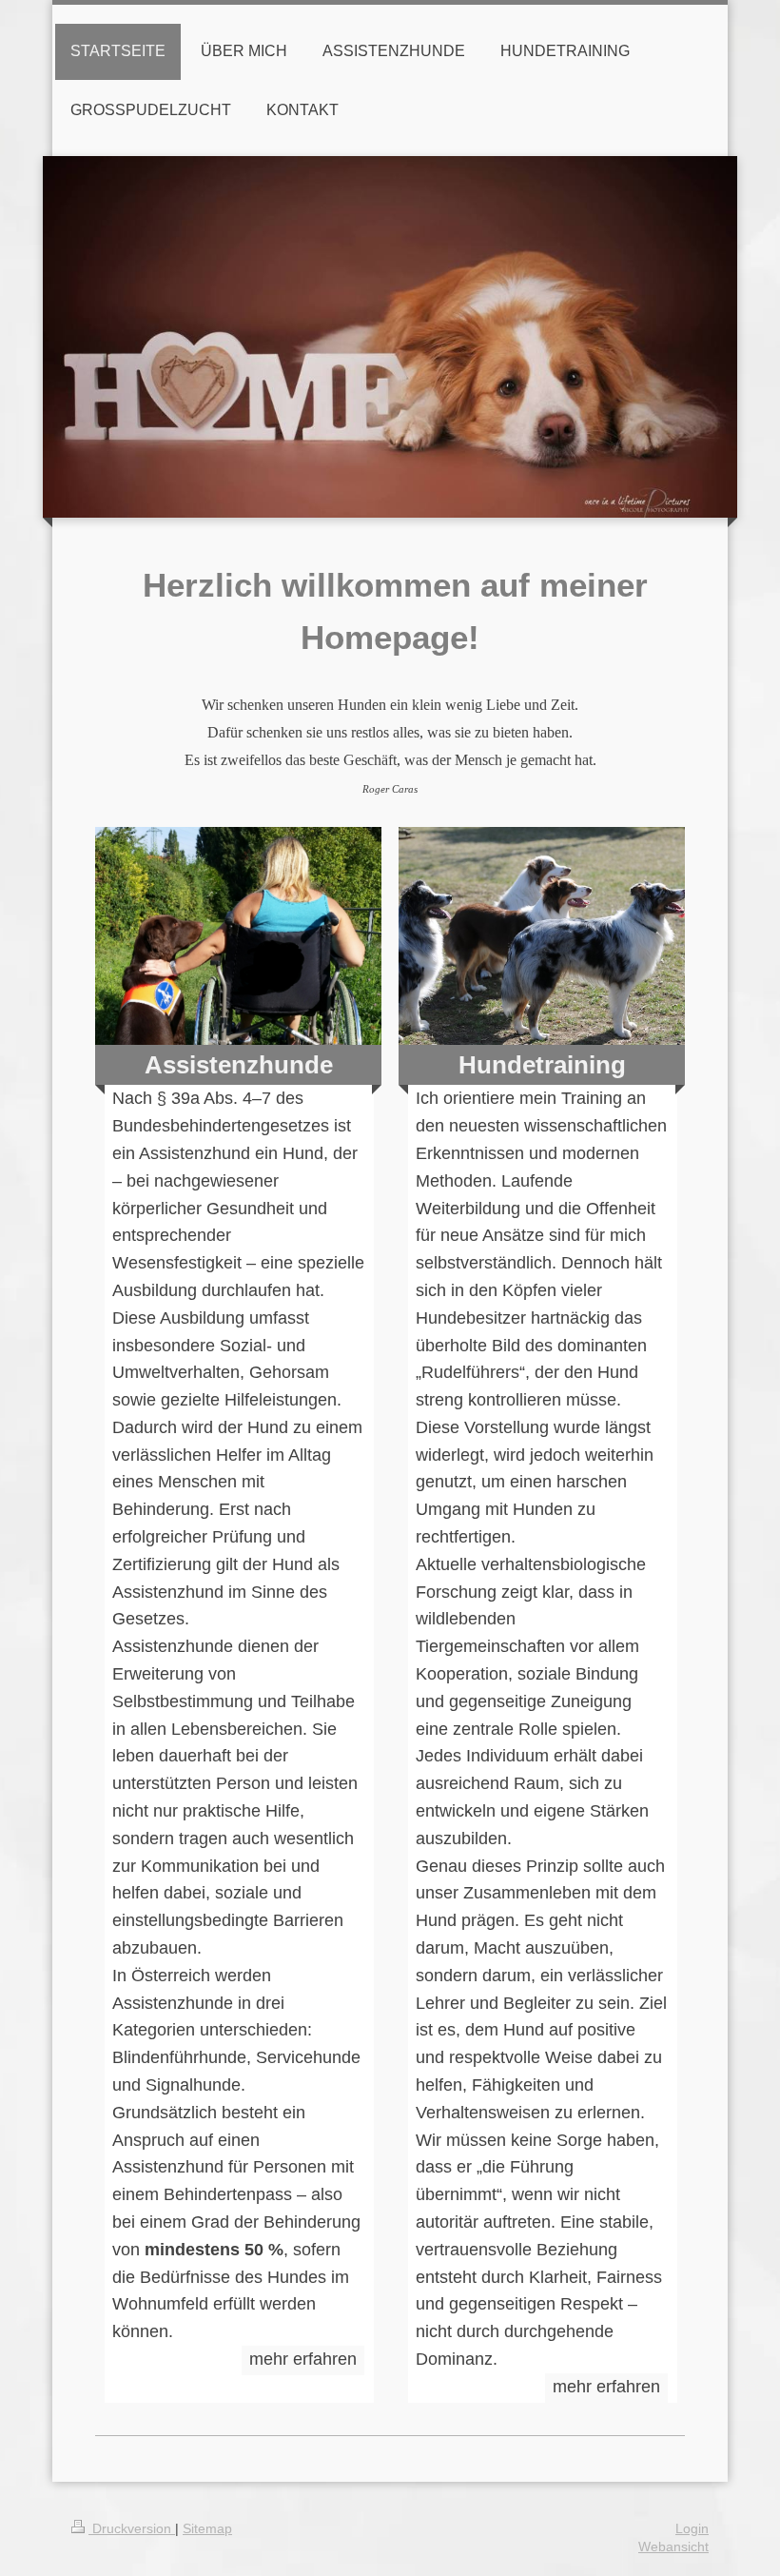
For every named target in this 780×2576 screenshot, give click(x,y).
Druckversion (132, 2528)
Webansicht (673, 2547)
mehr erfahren (303, 2359)
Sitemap (207, 2528)
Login (692, 2528)
